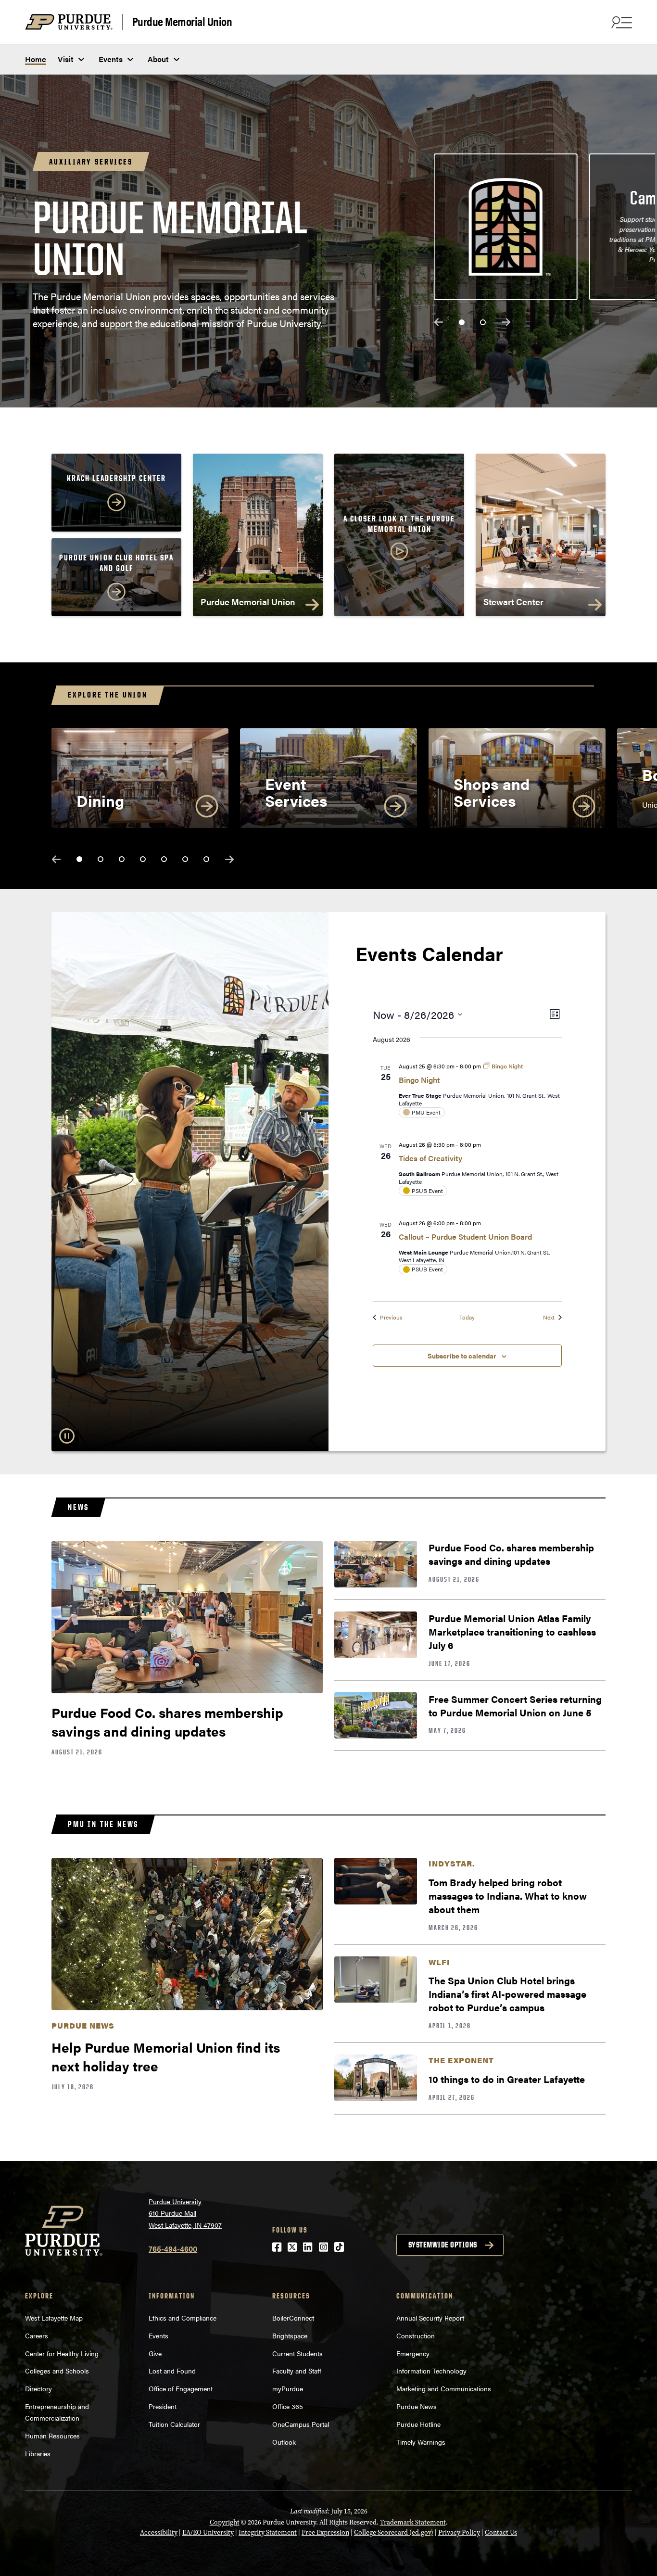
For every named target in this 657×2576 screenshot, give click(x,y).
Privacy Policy (459, 2532)
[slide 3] (122, 859)
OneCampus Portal (301, 2424)
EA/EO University (208, 2532)
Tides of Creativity (430, 1158)
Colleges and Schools (57, 2371)
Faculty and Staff (297, 2371)
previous (439, 322)
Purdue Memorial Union (182, 22)
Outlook (284, 2442)
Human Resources (52, 2436)
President (163, 2406)
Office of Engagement (181, 2388)
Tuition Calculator (174, 2424)
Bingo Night (419, 1080)
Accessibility (159, 2532)
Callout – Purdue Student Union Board (465, 1237)
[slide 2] (483, 322)
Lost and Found (172, 2371)
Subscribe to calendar (462, 1356)
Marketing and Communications (444, 2388)
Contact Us (501, 2532)
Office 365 (288, 2406)
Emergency (413, 2353)
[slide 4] (143, 859)
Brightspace (290, 2335)
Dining (100, 800)
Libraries (38, 2453)
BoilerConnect (293, 2318)
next (506, 322)
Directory (38, 2388)
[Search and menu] (620, 22)
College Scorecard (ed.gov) (394, 2532)
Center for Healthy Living (62, 2353)
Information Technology (431, 2371)
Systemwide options (443, 2245)
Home (36, 59)
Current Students (297, 2353)
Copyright (225, 2522)
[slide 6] (185, 859)
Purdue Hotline (418, 2424)
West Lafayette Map (54, 2318)
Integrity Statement (268, 2532)
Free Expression (325, 2532)
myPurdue (288, 2388)
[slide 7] (206, 859)
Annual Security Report (430, 2318)
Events (111, 59)
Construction (416, 2335)
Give (155, 2353)
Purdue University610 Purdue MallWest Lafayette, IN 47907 (185, 2213)
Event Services (296, 792)
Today (467, 1317)
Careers (37, 2335)
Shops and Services (492, 792)
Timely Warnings (421, 2442)
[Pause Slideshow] (67, 1436)
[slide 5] (164, 859)
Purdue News (417, 2406)
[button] (399, 539)
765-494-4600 (173, 2249)
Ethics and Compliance (183, 2318)
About (158, 59)
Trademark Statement (413, 2522)
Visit (66, 59)
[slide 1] (462, 322)
